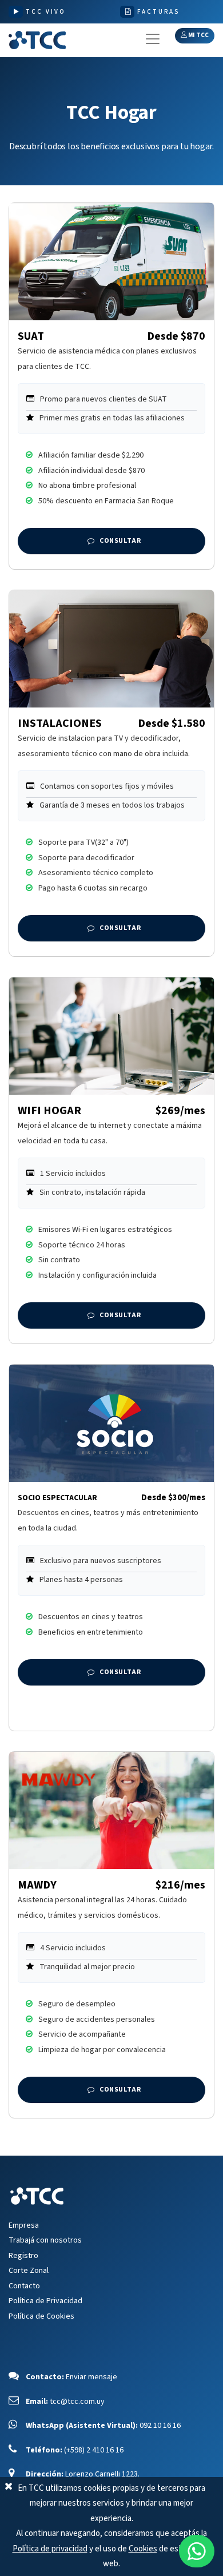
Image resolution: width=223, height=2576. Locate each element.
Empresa (24, 2225)
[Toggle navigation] (153, 39)
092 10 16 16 (160, 2426)
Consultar (120, 541)
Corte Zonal (29, 2271)
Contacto (24, 2286)
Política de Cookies (41, 2316)
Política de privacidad (50, 2549)
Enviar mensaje (91, 2377)
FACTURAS (158, 12)
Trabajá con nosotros (45, 2240)
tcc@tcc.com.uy (77, 2402)
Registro (23, 2256)
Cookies (143, 2549)
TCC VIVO (46, 12)
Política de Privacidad (45, 2301)
